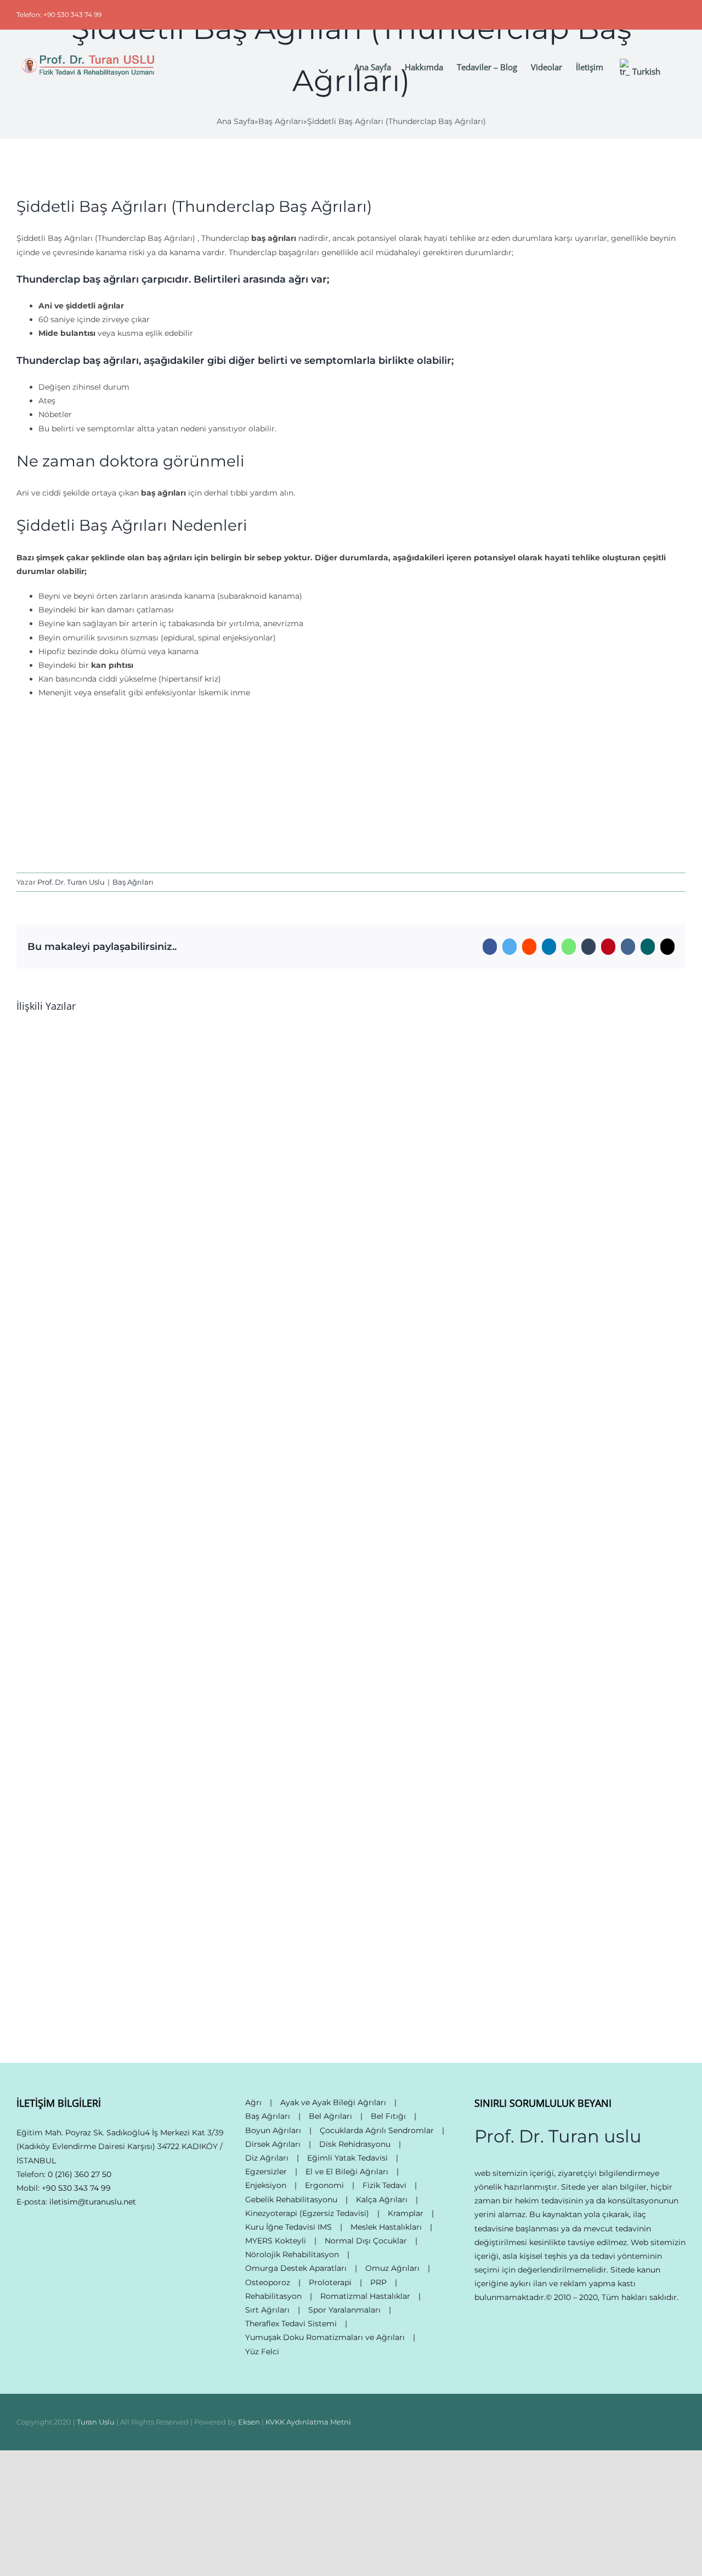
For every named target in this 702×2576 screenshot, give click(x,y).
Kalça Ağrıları (382, 2200)
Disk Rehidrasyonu (355, 2144)
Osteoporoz (268, 2282)
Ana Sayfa (236, 121)
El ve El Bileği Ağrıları (347, 2172)
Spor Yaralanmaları (344, 2310)
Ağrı (253, 2102)
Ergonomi (324, 2185)
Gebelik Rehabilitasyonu (291, 2200)
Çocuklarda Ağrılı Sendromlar (377, 2130)
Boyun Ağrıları (273, 2130)
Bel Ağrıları (330, 2116)
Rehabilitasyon (273, 2296)
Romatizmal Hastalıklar (365, 2296)
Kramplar (406, 2213)
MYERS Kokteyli (276, 2241)
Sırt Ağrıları (267, 2310)
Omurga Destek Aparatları (296, 2268)
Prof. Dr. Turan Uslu (71, 882)
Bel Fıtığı (388, 2116)
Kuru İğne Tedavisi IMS (288, 2227)
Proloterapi (330, 2282)
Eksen (249, 2422)
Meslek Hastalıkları (386, 2227)
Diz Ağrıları (267, 2158)
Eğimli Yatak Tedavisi (347, 2158)
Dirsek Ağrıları (273, 2144)
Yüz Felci (262, 2352)
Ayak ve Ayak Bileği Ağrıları (333, 2102)
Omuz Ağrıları (392, 2268)
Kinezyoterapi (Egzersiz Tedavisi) (307, 2213)
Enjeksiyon (266, 2185)
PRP (378, 2282)
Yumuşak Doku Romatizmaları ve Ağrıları (325, 2337)
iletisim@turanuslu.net (93, 2202)
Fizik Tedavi (384, 2185)
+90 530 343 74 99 (76, 2188)
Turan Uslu (96, 2422)
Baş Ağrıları (281, 121)
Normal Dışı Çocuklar (366, 2241)
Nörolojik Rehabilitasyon (292, 2254)
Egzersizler (266, 2172)
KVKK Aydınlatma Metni (308, 2422)
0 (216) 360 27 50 (80, 2174)
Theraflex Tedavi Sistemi (291, 2324)
